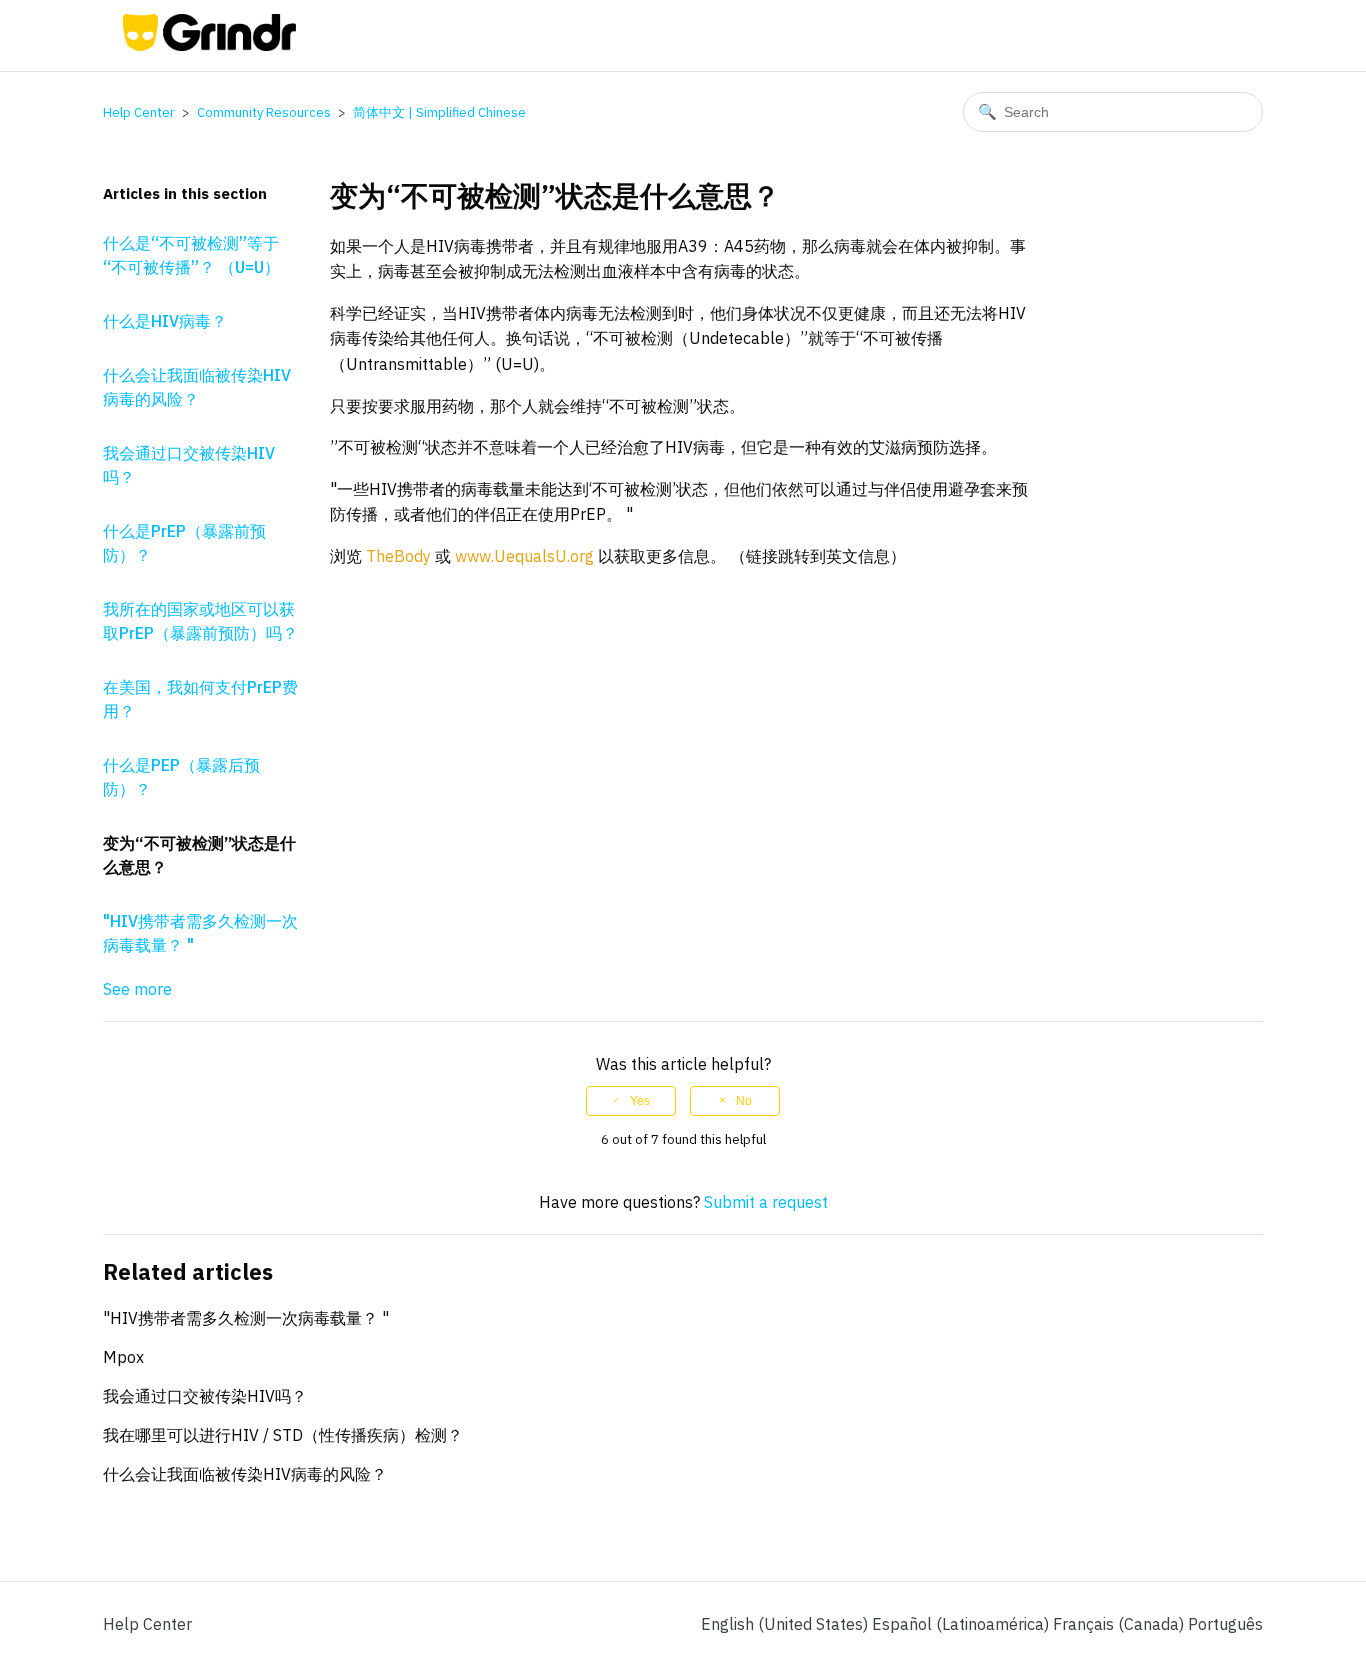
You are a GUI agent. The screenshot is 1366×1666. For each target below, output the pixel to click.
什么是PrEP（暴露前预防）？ (184, 543)
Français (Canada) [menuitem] (1120, 1624)
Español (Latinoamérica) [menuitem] (962, 1624)
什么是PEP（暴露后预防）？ (181, 777)
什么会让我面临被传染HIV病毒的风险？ (197, 387)
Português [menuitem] (1225, 1624)
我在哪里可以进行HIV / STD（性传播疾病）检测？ (283, 1435)
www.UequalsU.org (524, 556)
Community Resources (264, 112)
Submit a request (766, 1202)
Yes (640, 1101)
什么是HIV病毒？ (165, 321)
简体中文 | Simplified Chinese (439, 112)
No (744, 1101)
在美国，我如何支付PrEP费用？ (200, 699)
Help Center (139, 112)
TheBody (398, 556)
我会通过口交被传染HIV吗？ (189, 465)
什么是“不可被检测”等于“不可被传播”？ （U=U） (191, 255)
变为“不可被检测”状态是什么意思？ (199, 855)
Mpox (123, 1357)
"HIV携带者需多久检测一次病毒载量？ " (200, 933)
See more (137, 989)
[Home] (209, 45)
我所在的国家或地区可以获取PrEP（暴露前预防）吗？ (200, 621)
